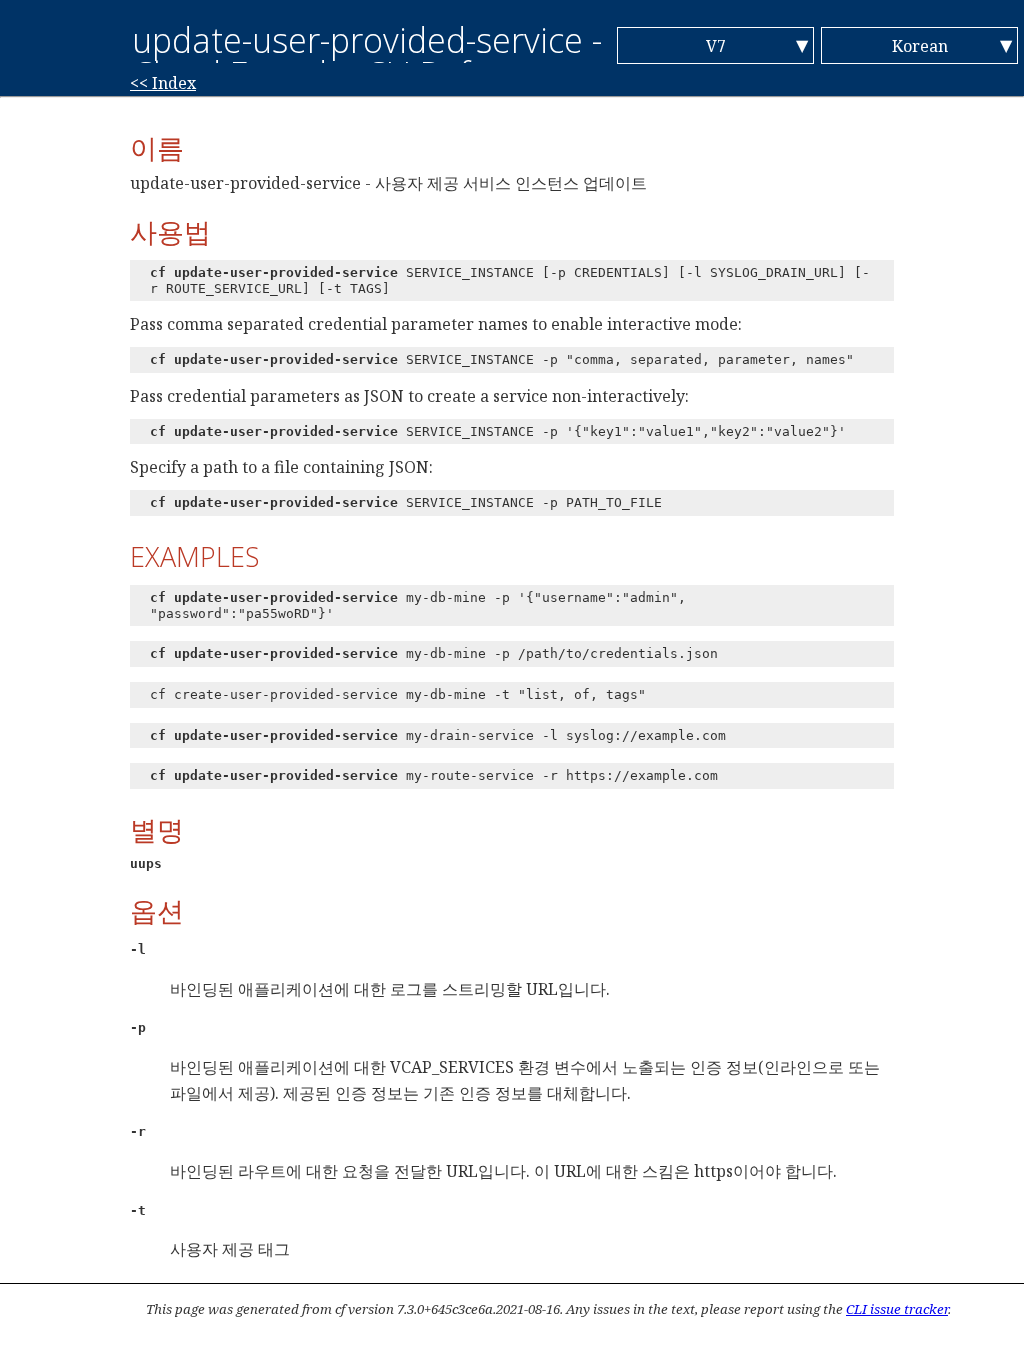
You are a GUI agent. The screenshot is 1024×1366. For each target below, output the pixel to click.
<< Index (163, 83)
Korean (920, 46)
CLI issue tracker (897, 1309)
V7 (716, 46)
